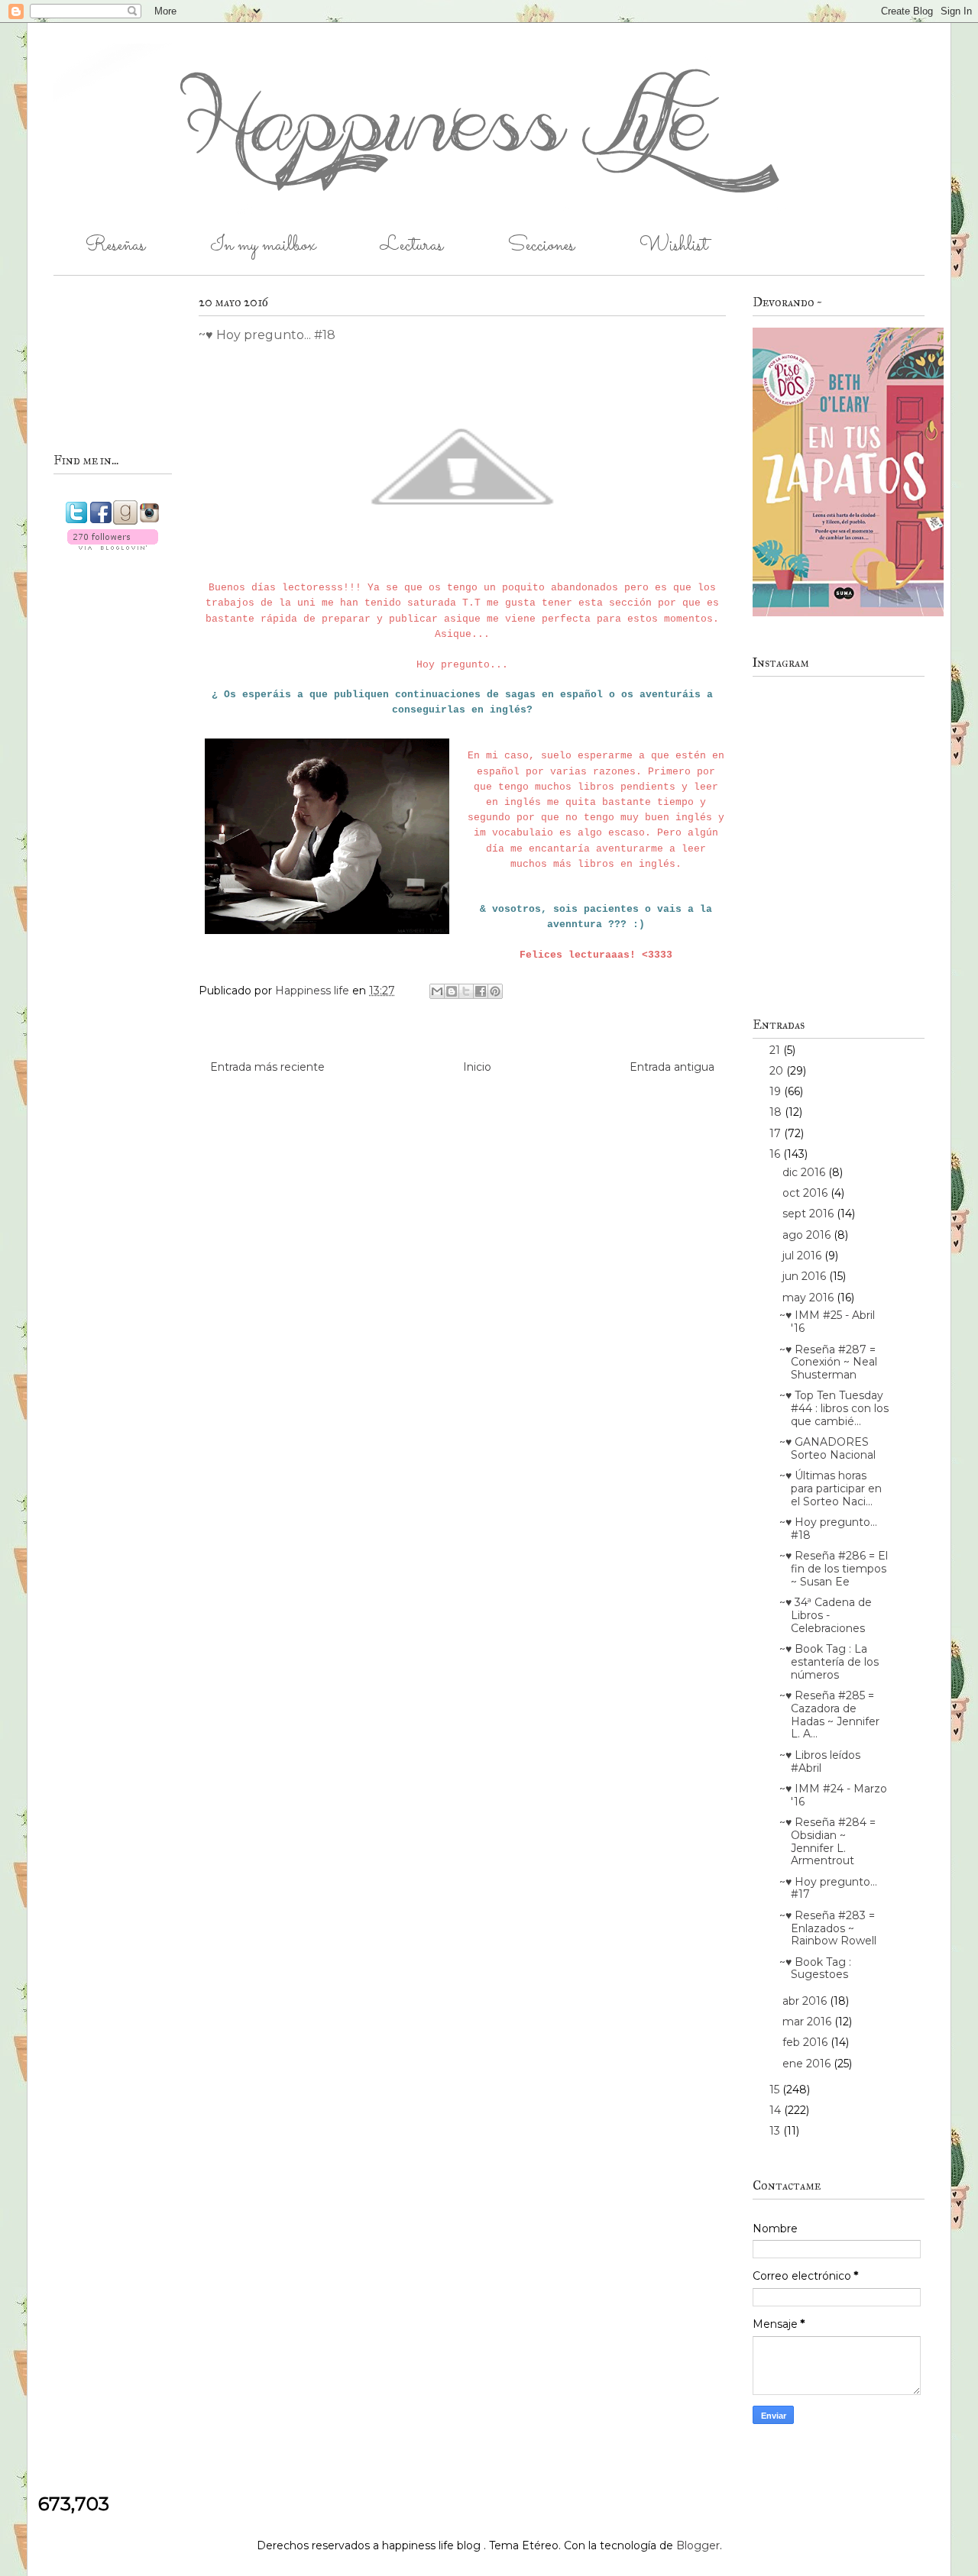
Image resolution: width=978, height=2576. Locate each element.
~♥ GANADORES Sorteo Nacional (827, 1448)
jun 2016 (806, 1276)
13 (776, 2131)
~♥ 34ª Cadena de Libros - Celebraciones (826, 1615)
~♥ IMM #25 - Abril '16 (827, 1322)
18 (777, 1112)
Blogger (698, 2545)
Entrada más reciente (267, 1067)
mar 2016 (808, 2022)
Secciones (541, 246)
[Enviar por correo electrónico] (437, 991)
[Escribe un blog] (452, 991)
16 (776, 1154)
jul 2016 (803, 1256)
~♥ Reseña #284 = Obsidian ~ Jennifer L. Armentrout (827, 1841)
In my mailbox (263, 246)
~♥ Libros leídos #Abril (820, 1762)
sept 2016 (810, 1214)
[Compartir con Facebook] (481, 991)
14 (777, 2110)
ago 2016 (808, 1235)
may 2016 (810, 1298)
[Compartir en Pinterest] (495, 991)
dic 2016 (805, 1172)
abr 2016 (806, 2001)
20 (778, 1071)
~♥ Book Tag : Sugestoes (815, 1968)
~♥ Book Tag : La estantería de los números (829, 1662)
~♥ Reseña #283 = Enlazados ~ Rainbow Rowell (828, 1928)
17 (777, 1133)
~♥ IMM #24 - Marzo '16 (833, 1795)
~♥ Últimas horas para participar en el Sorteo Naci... (831, 1488)
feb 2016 (806, 2042)
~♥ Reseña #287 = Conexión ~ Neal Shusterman (828, 1362)
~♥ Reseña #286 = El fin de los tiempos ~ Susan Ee (834, 1569)
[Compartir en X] (466, 991)
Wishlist (674, 246)
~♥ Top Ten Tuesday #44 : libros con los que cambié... (834, 1408)
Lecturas (412, 246)
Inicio (477, 1067)
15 (776, 2090)
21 (776, 1050)
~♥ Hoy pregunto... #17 (828, 1888)
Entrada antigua (672, 1067)
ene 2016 (808, 2064)
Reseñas (115, 246)
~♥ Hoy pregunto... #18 (828, 1529)
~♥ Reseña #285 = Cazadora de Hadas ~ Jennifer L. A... (829, 1715)
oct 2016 (806, 1193)
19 (777, 1091)
